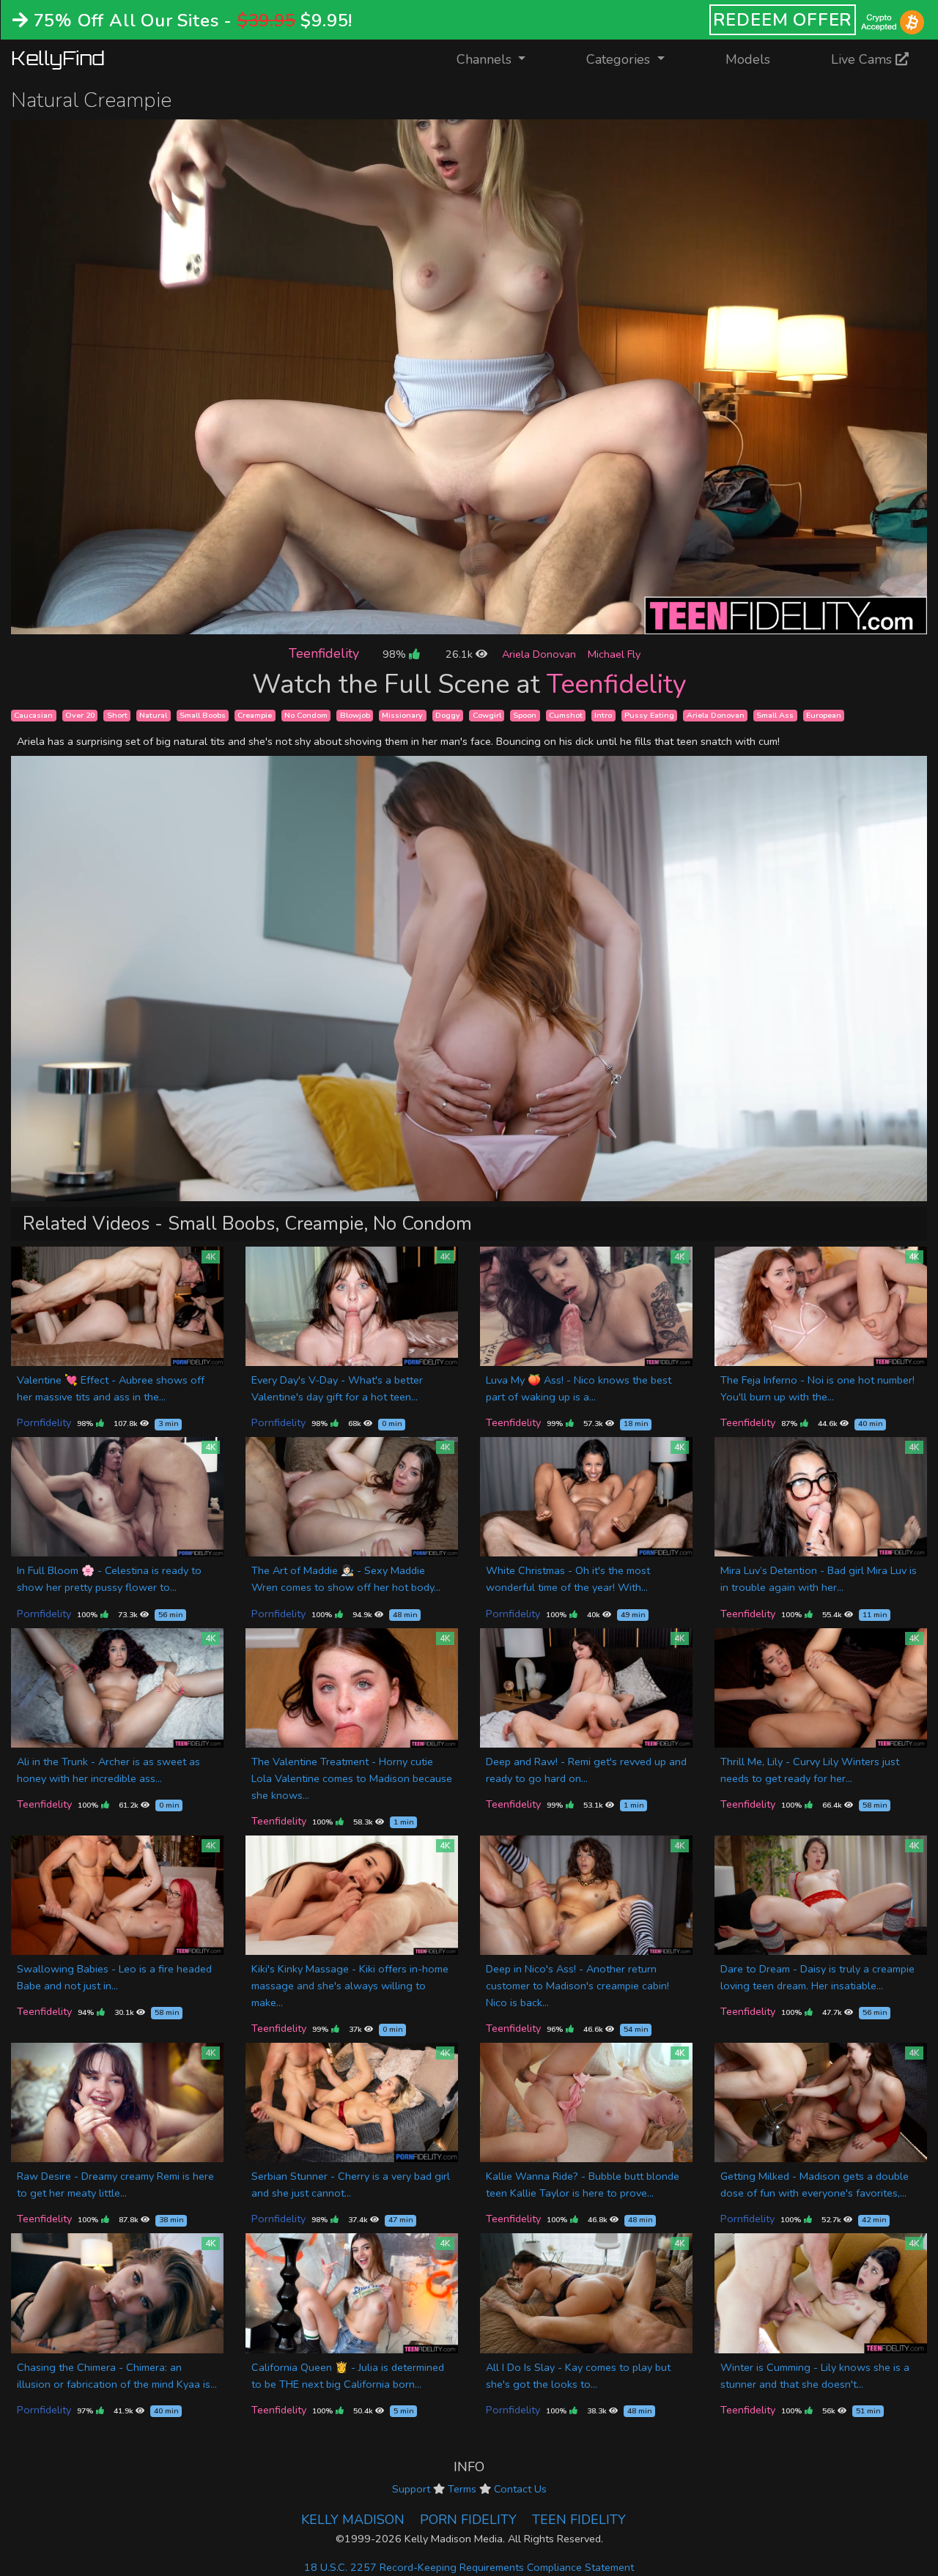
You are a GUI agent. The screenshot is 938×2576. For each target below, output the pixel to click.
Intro (603, 715)
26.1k (461, 654)
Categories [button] (620, 59)
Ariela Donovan (539, 654)
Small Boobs (203, 715)
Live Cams (863, 59)
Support (411, 2489)
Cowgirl (487, 715)
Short (117, 715)
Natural (153, 715)
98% (396, 654)
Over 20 (80, 715)
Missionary (402, 715)
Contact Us (520, 2489)
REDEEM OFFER (783, 20)
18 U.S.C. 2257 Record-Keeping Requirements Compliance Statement (469, 2567)
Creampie (255, 715)
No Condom (306, 715)
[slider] (436, 623)
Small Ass (775, 715)
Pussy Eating (649, 715)
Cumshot (566, 715)
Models (748, 59)
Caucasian (33, 715)
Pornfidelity (44, 1422)
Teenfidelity (324, 653)
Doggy (448, 715)
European (824, 715)
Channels (500, 59)
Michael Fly (614, 654)
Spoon (525, 715)
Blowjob (355, 715)
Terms (462, 2489)
